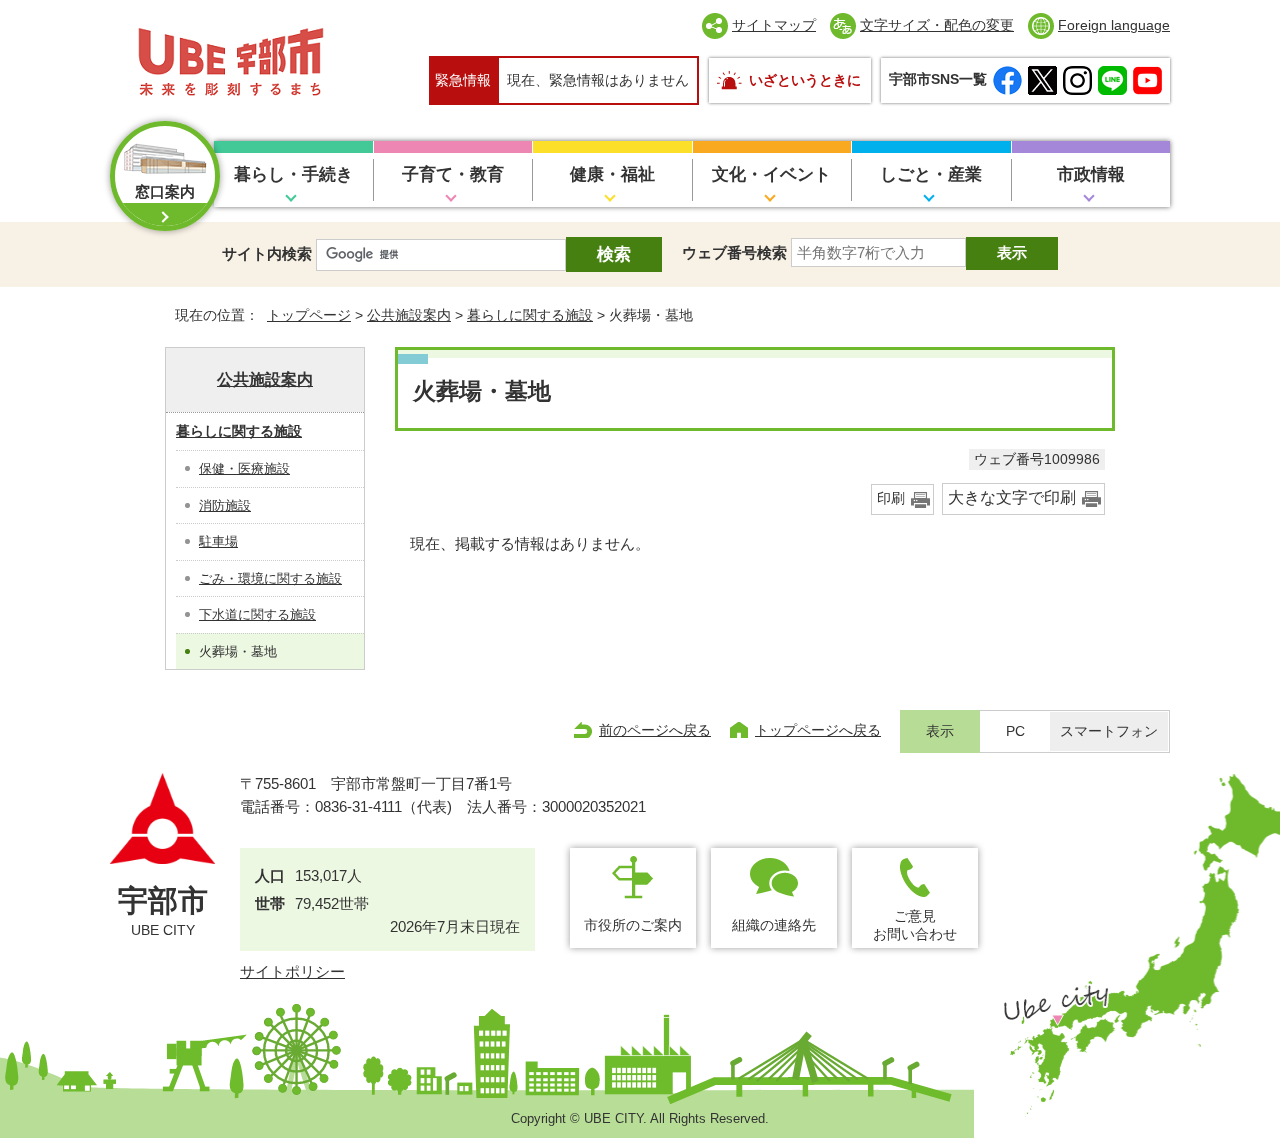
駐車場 (218, 541)
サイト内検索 (267, 253)
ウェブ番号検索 (734, 252)
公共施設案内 (409, 315)
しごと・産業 (931, 174)
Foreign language (1114, 25)
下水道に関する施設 (257, 614)
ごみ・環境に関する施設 (270, 578)
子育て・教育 (453, 174)
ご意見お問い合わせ (915, 924)
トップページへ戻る (818, 730)
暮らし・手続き (293, 174)
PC (1015, 731)
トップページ (309, 315)
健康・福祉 (612, 174)
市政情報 (1091, 174)
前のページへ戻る (655, 730)
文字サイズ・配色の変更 (937, 25)
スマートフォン (1109, 731)
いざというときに (805, 80)
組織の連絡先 (774, 925)
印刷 (891, 498)
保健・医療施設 (244, 468)
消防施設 (225, 505)
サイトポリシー (292, 971)
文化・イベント (771, 174)
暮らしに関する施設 (530, 315)
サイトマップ (774, 25)
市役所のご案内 (633, 925)
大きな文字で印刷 (1012, 497)
